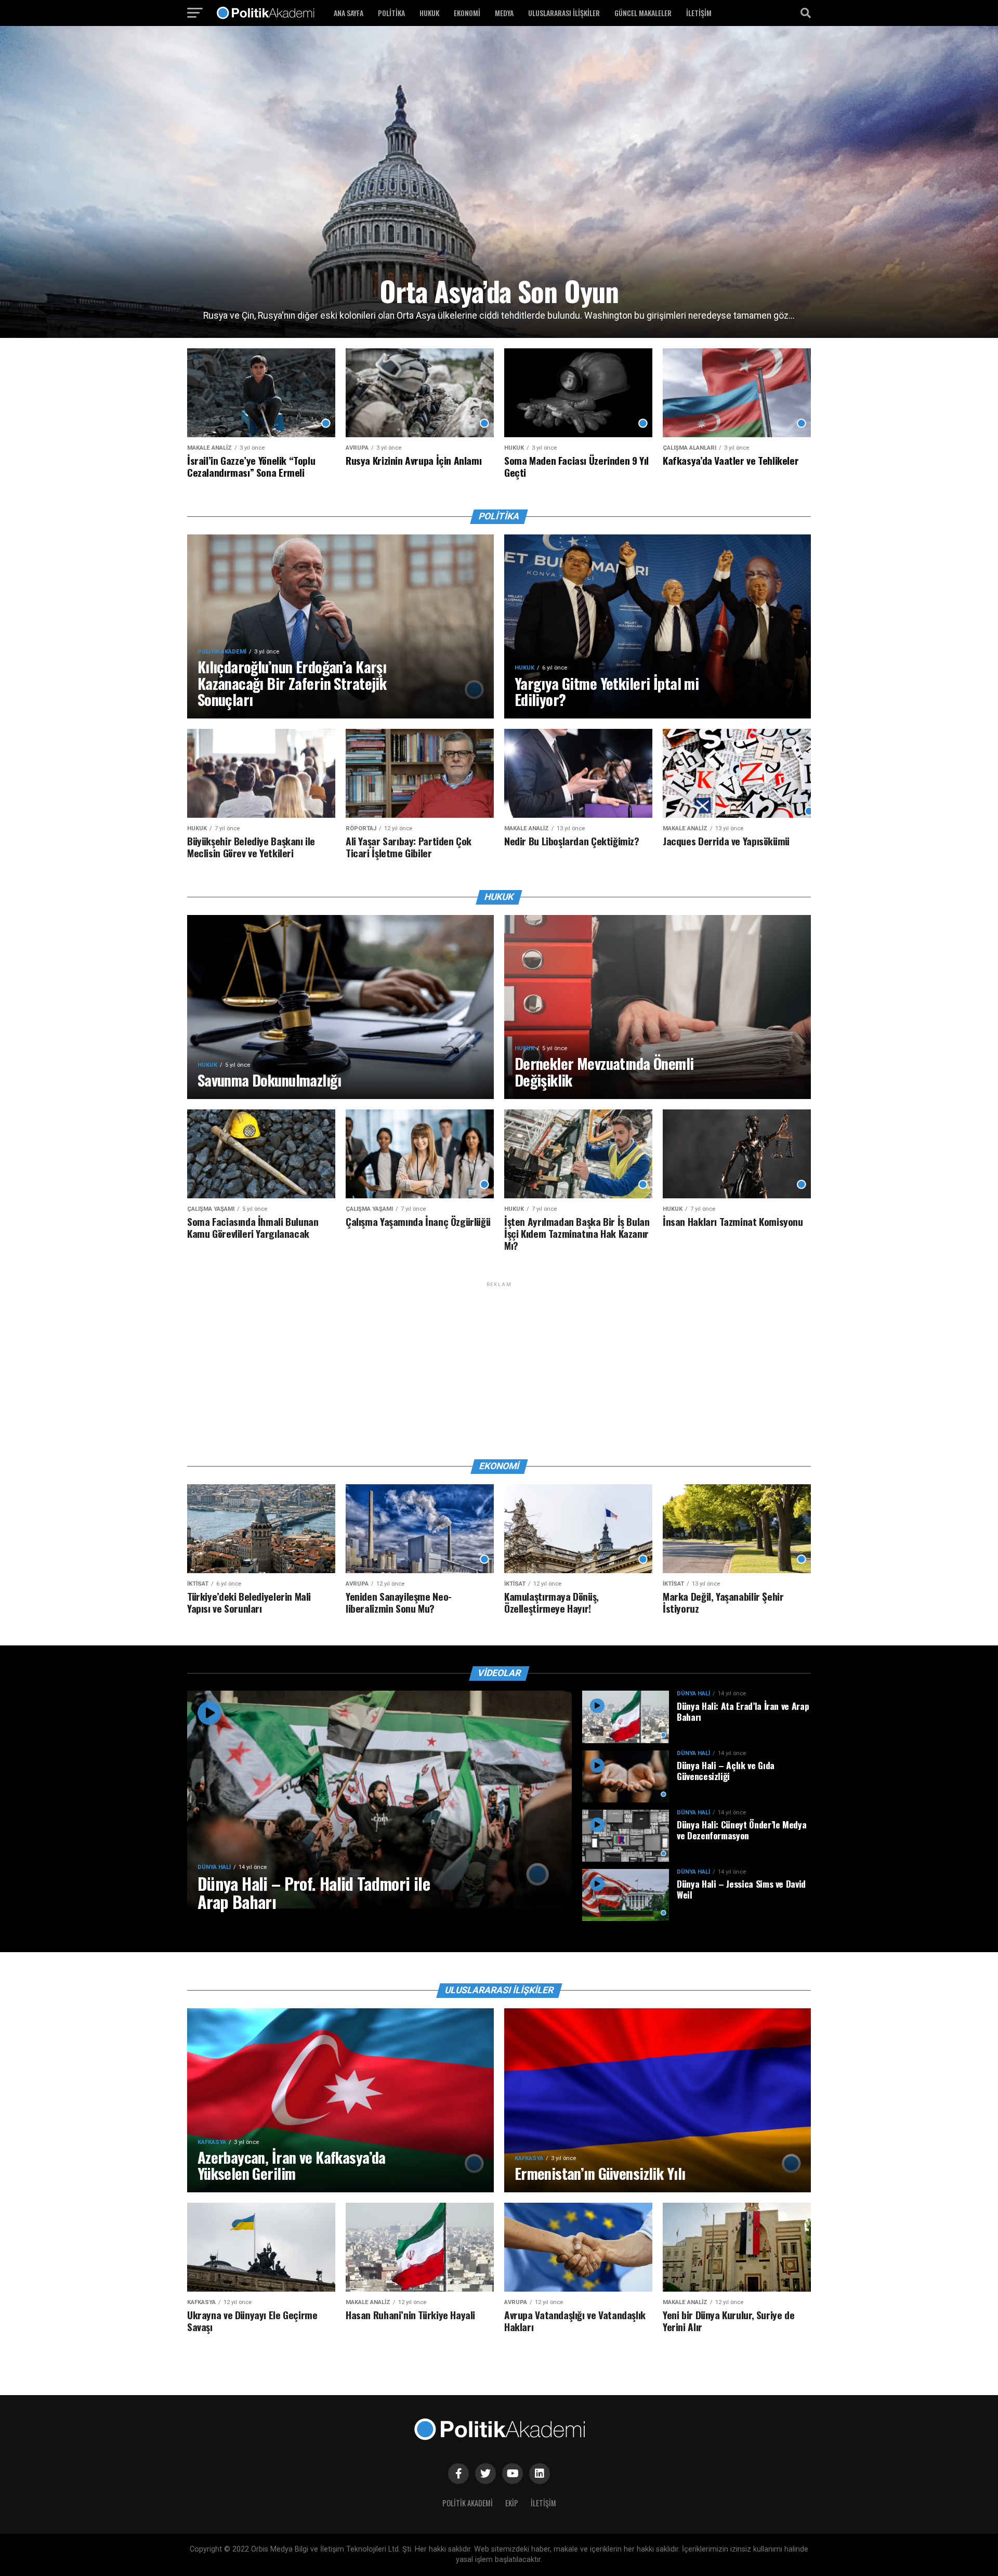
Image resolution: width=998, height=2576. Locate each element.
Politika (391, 13)
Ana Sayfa (349, 13)
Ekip (512, 2503)
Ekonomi (467, 13)
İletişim (699, 13)
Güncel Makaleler (643, 13)
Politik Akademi (468, 2503)
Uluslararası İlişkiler (564, 13)
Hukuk (429, 13)
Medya (504, 13)
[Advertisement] (499, 1362)
